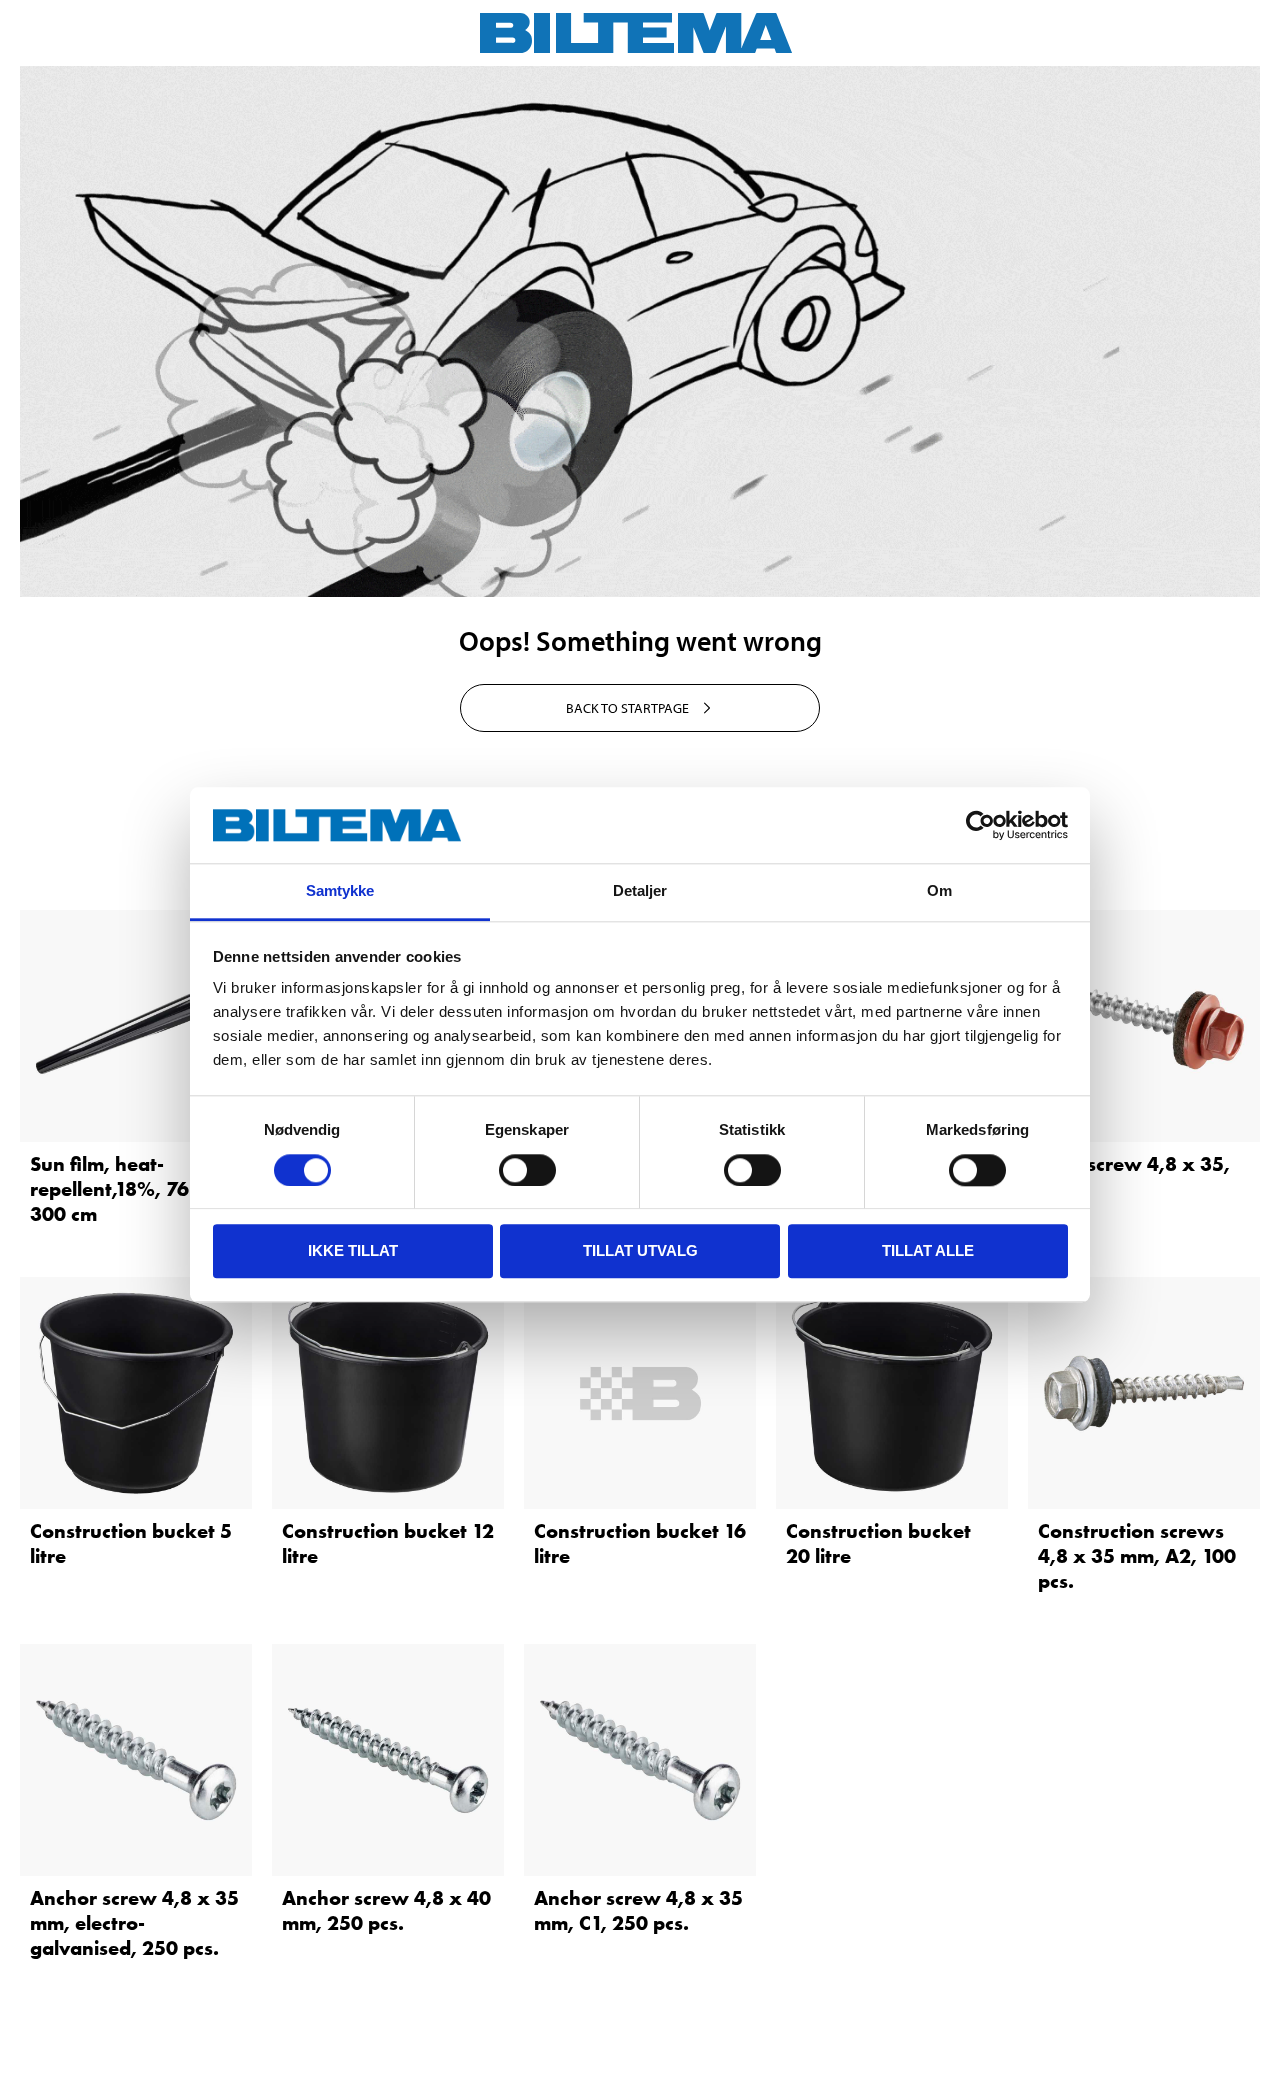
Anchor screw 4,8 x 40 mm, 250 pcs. (386, 1910)
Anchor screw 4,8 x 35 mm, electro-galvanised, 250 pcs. (134, 1923)
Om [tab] (939, 891)
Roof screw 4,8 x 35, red (1134, 1176)
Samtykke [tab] (340, 891)
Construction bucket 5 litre (131, 1543)
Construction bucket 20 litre (878, 1543)
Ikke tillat (353, 1250)
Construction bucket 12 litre (388, 1543)
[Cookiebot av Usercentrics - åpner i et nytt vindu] (980, 825)
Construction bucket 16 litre (640, 1543)
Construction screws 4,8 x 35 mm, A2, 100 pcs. (1137, 1556)
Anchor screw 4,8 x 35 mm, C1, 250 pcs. (638, 1910)
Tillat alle (928, 1250)
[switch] (527, 1170)
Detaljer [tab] (640, 891)
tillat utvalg (640, 1250)
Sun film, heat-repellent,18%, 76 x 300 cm (118, 1189)
